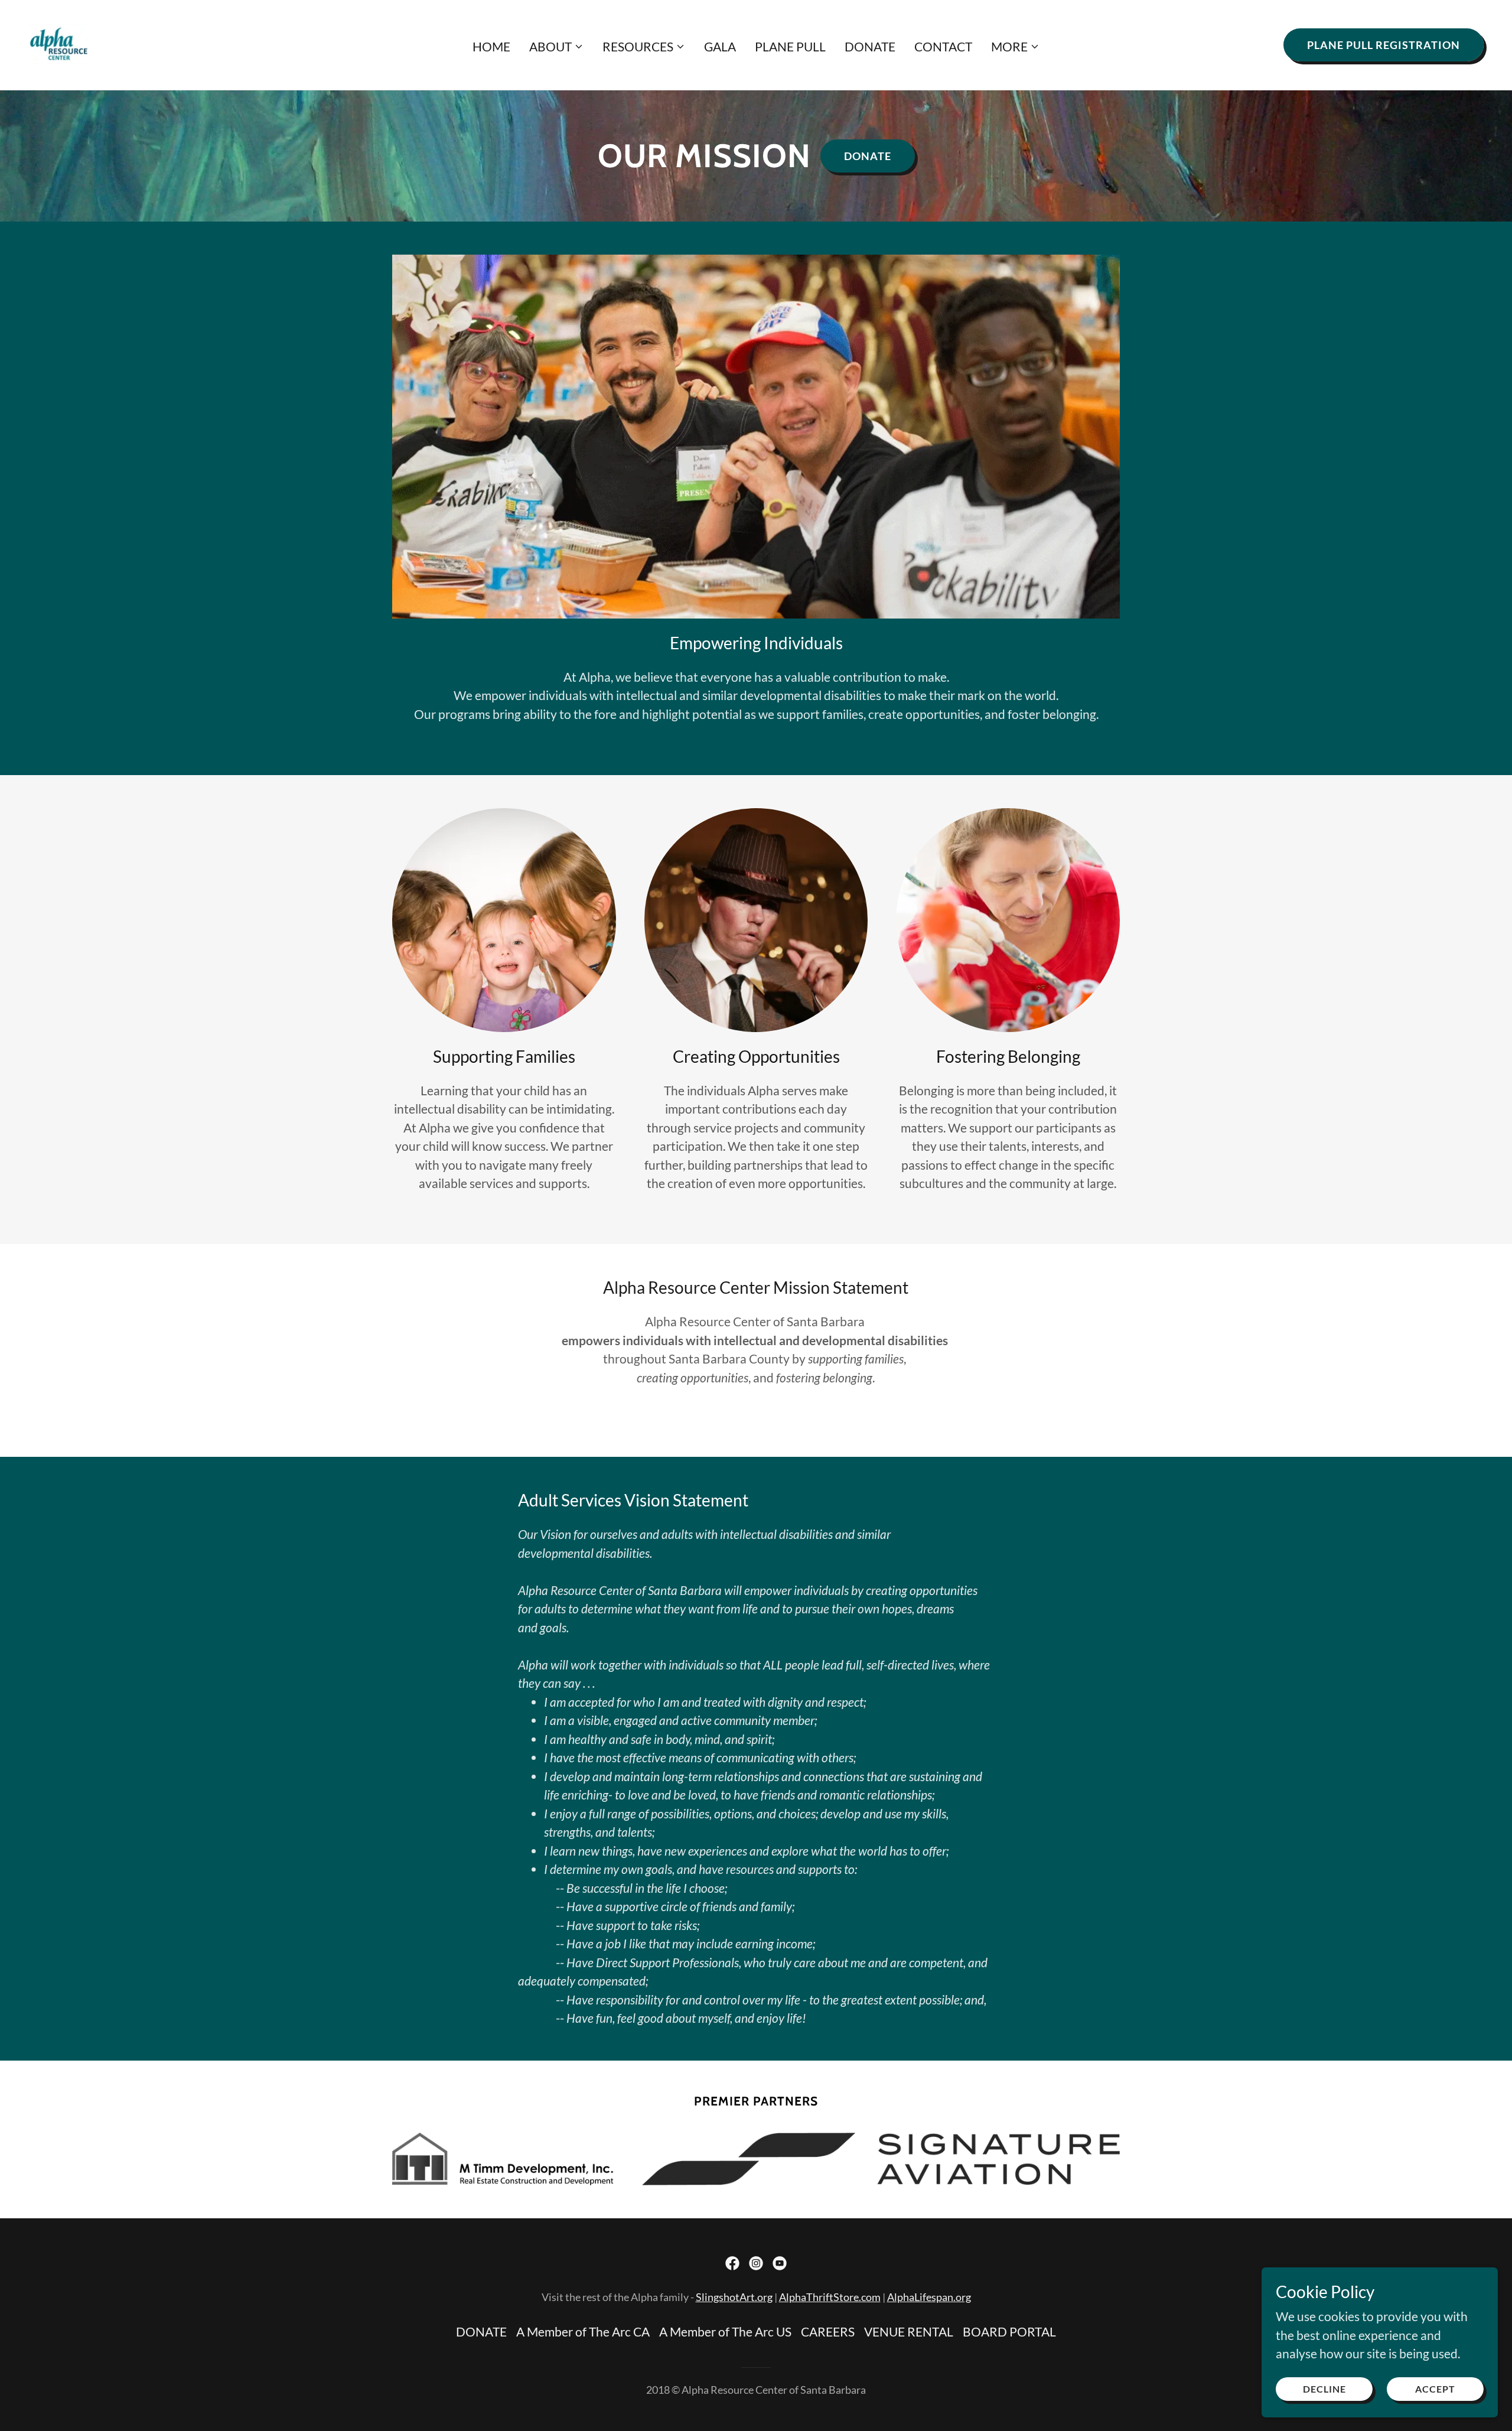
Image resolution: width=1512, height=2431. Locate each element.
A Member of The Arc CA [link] (583, 2331)
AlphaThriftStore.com (830, 2297)
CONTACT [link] (943, 46)
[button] (556, 47)
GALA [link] (720, 46)
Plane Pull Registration (1384, 45)
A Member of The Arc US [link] (725, 2331)
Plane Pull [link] (790, 46)
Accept (1435, 2389)
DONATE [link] (870, 46)
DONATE (868, 156)
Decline (1324, 2389)
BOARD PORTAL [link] (1009, 2331)
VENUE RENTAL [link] (909, 2331)
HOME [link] (491, 46)
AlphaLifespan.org (929, 2297)
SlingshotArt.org (734, 2297)
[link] (59, 43)
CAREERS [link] (828, 2331)
